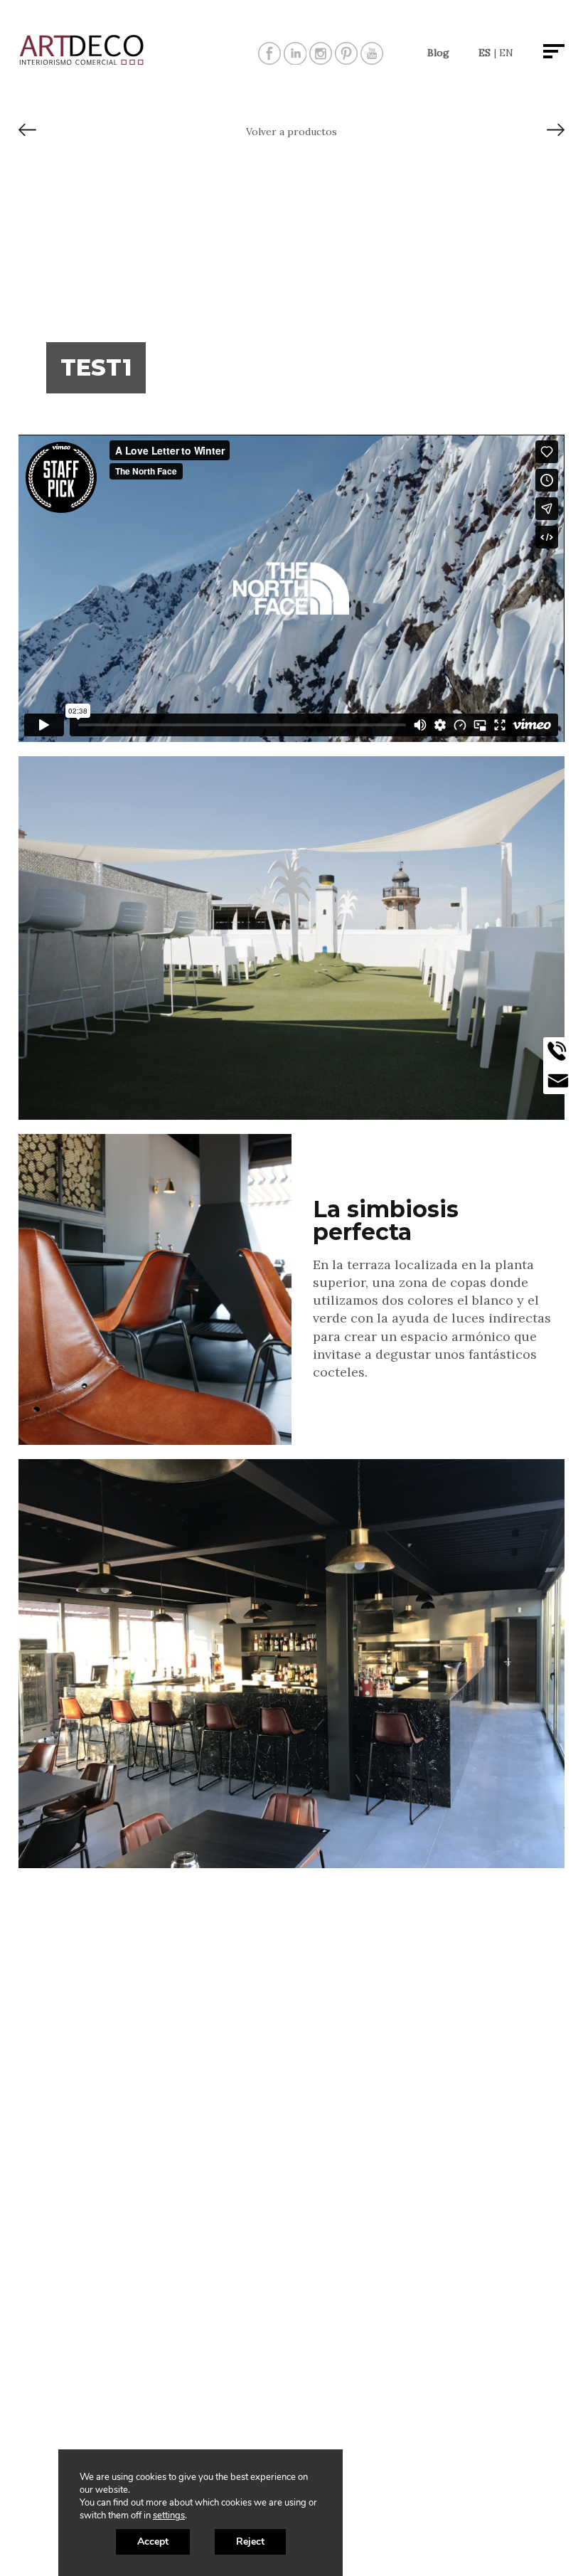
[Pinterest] (346, 59)
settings (169, 2516)
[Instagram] (321, 59)
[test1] (27, 135)
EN (506, 53)
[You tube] (372, 59)
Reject (250, 2541)
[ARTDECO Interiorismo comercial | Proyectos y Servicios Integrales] (82, 62)
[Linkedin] (295, 59)
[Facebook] (269, 59)
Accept (153, 2541)
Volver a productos (291, 132)
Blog (438, 53)
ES (485, 53)
